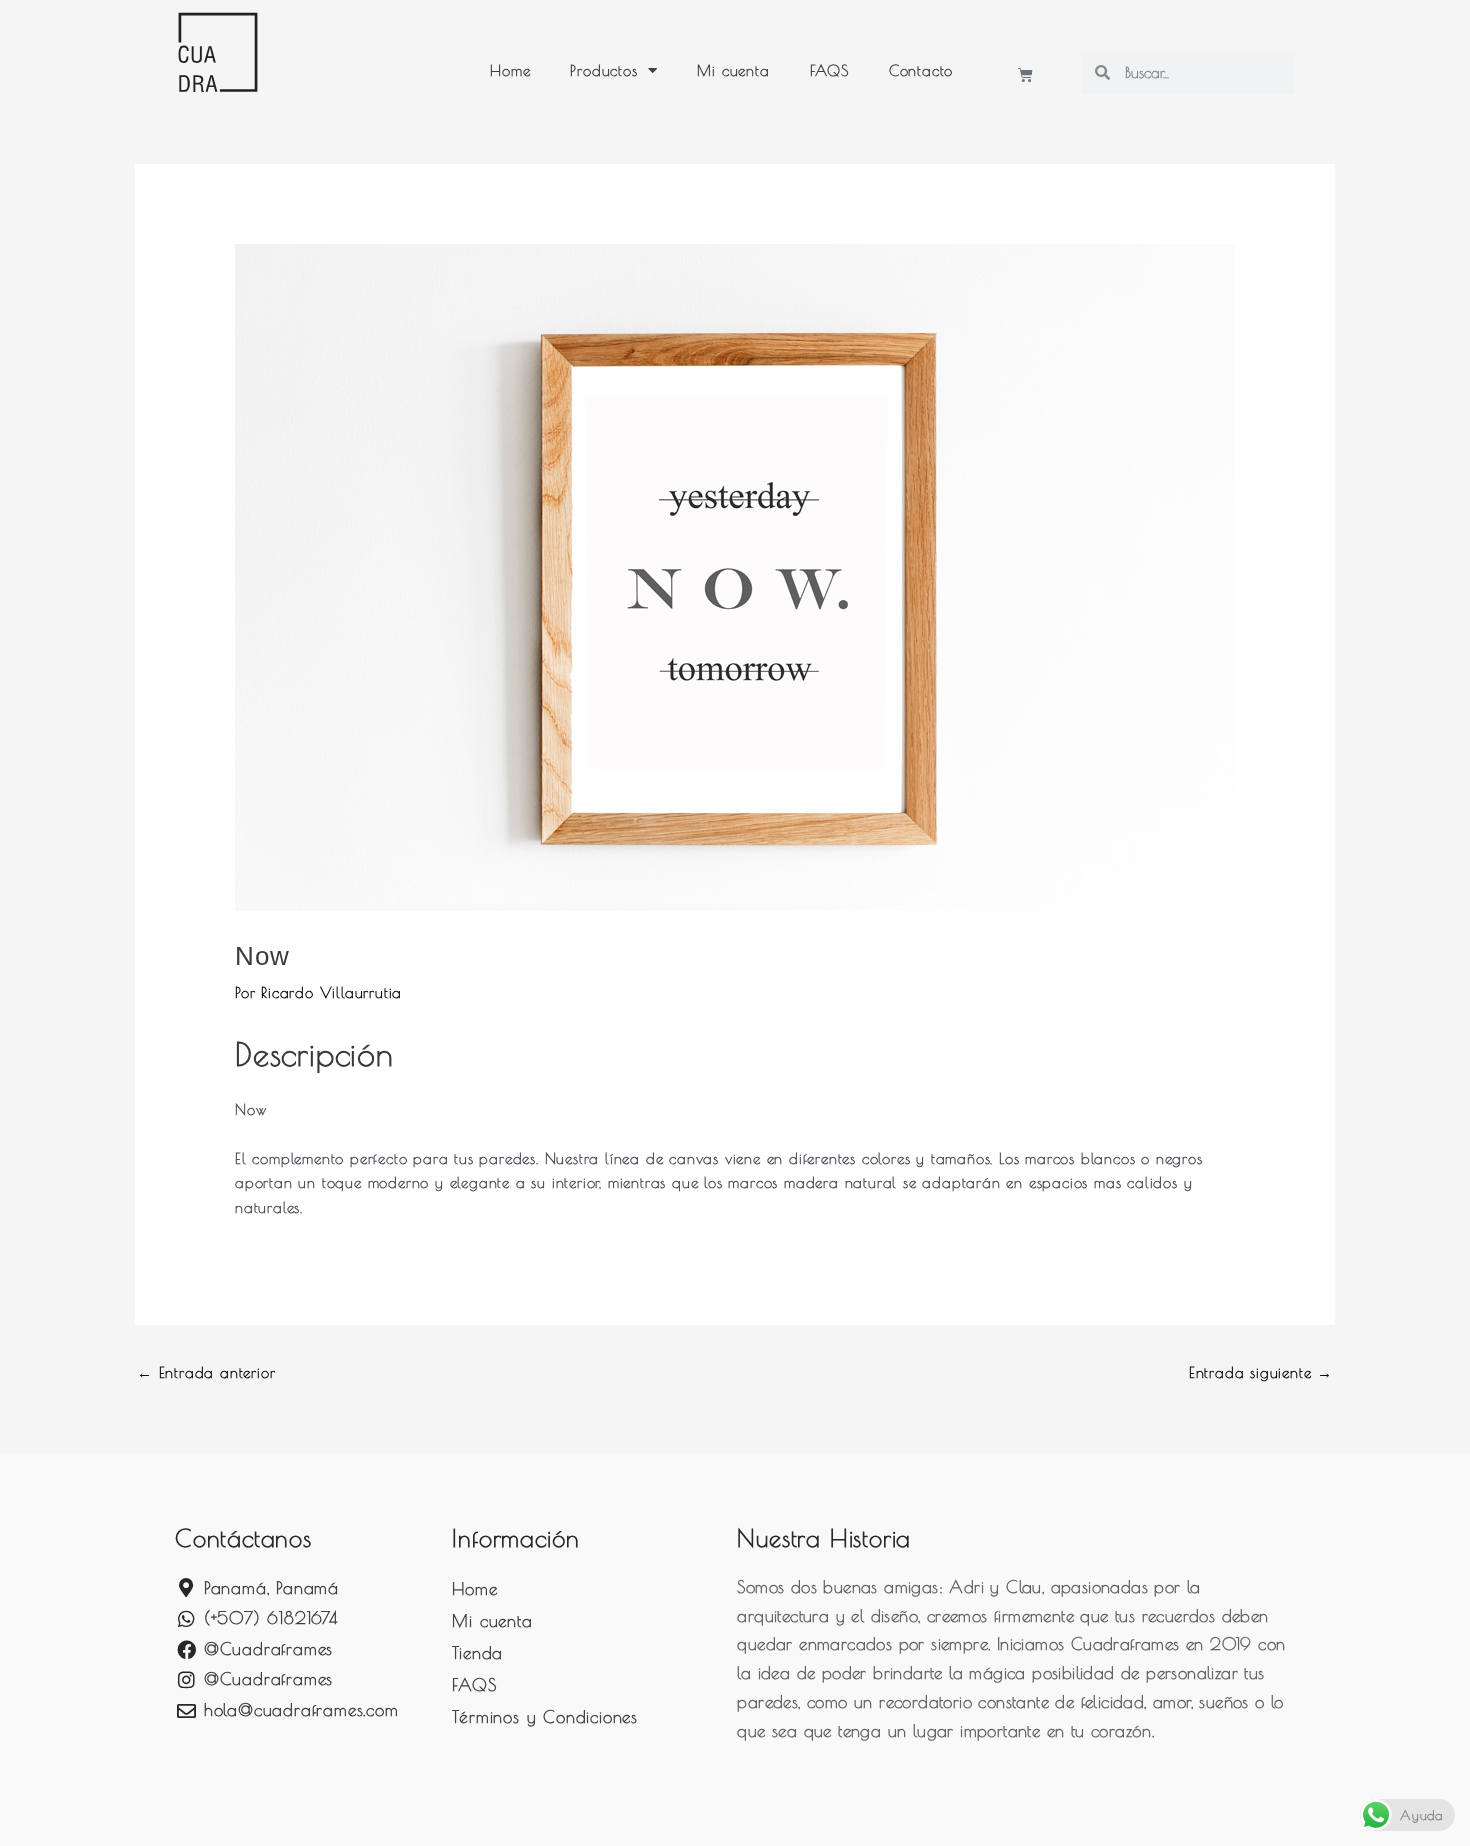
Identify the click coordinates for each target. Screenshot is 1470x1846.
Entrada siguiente (1261, 1372)
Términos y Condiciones (545, 1717)
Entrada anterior (206, 1372)
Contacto (921, 70)
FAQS (829, 70)
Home (510, 70)
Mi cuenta (733, 70)
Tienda (477, 1653)
